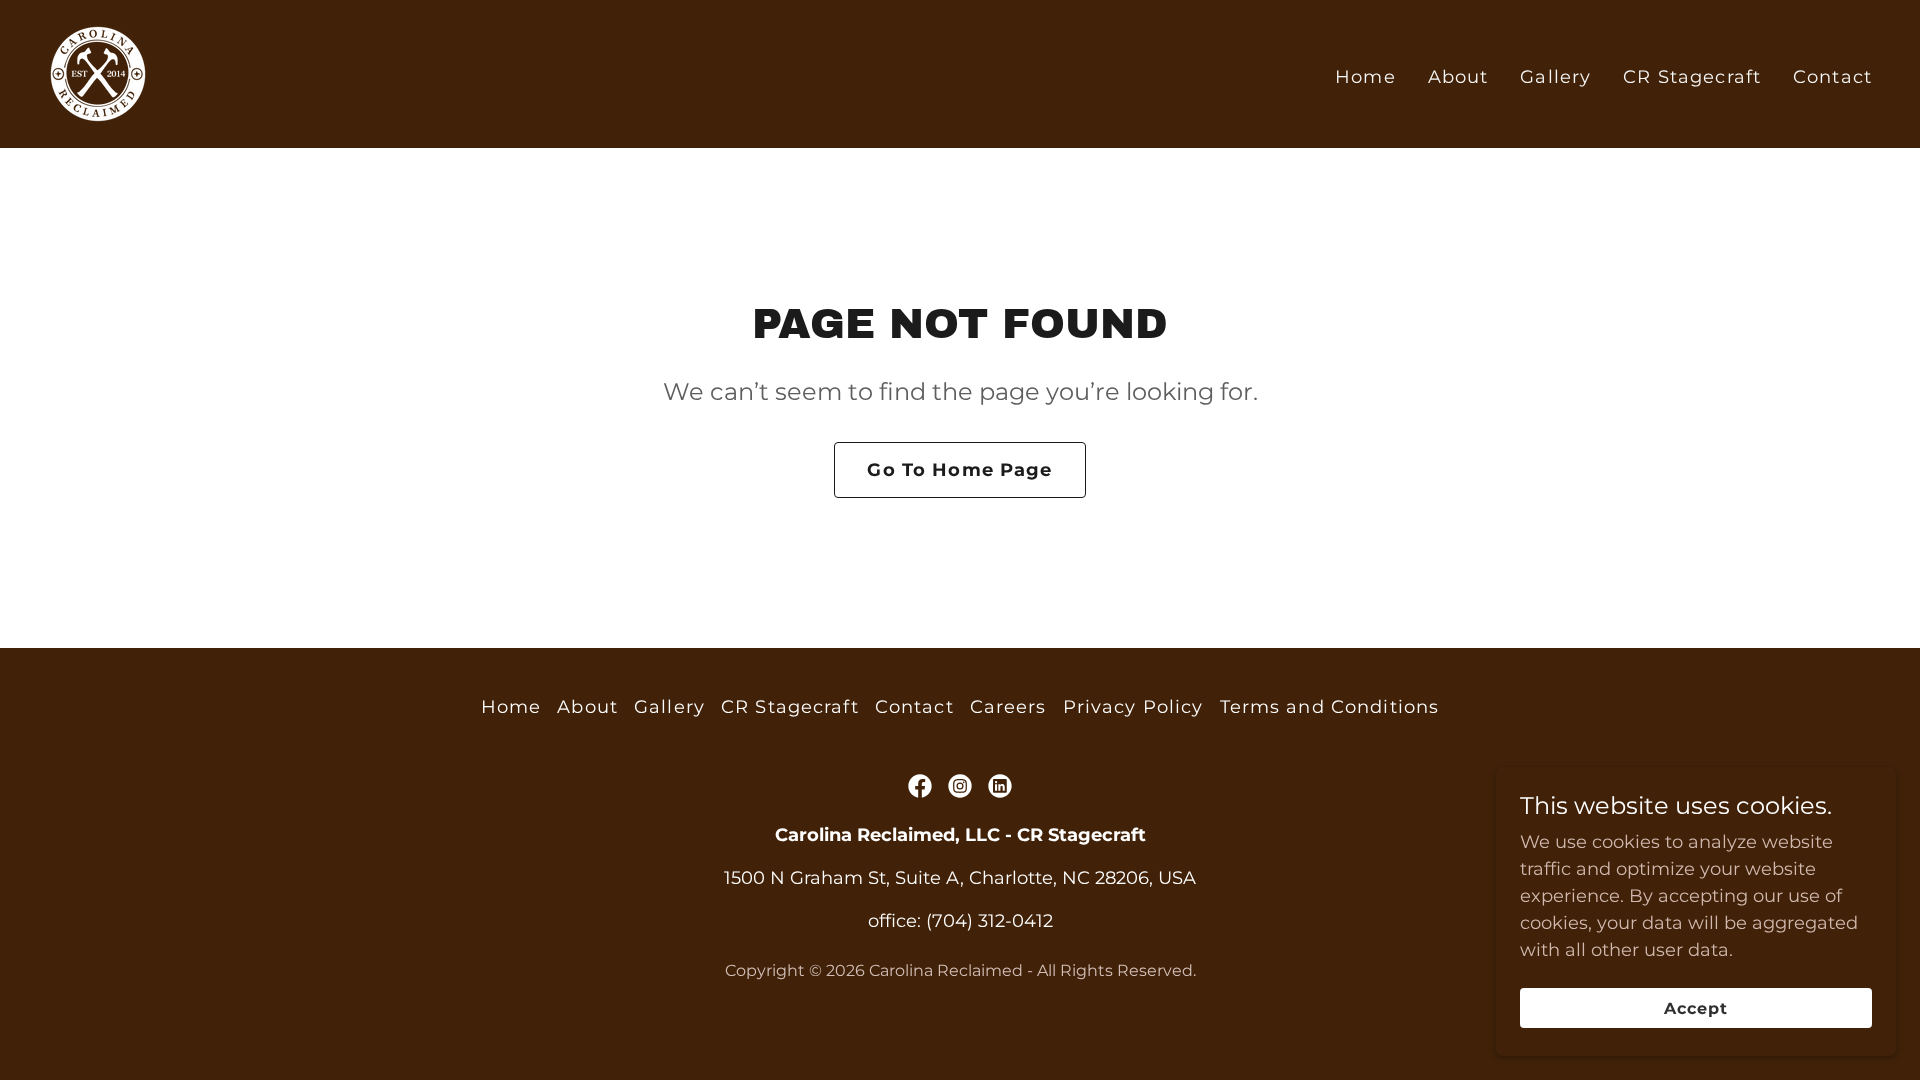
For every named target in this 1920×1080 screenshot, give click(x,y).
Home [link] (1365, 77)
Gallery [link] (1555, 77)
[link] (98, 73)
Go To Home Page (959, 470)
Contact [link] (1832, 77)
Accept (1696, 1008)
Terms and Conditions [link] (1330, 707)
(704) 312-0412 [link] (989, 921)
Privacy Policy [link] (1133, 707)
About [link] (1458, 77)
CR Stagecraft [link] (1692, 77)
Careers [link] (1008, 707)
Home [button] (511, 707)
